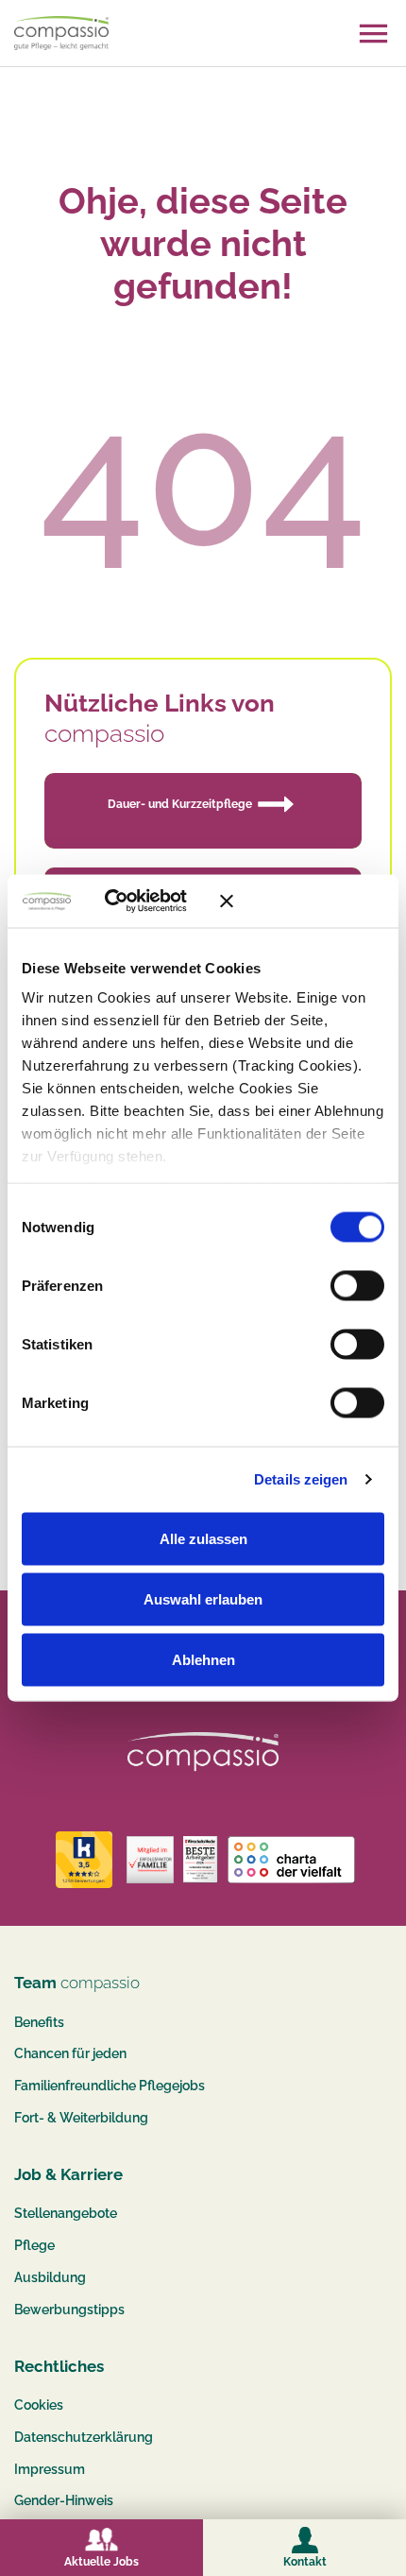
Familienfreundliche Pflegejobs (110, 2086)
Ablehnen (203, 1659)
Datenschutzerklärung (84, 2437)
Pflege (34, 2245)
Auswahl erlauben (203, 1598)
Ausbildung (50, 2277)
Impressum (50, 2469)
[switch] (357, 1285)
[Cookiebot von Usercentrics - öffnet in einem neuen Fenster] (132, 902)
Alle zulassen (203, 1538)
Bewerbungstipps (69, 2310)
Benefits (39, 2022)
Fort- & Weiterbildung (81, 2118)
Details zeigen (301, 1479)
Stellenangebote (66, 2213)
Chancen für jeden (70, 2053)
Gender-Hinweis (64, 2500)
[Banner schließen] (302, 901)
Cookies (39, 2405)
